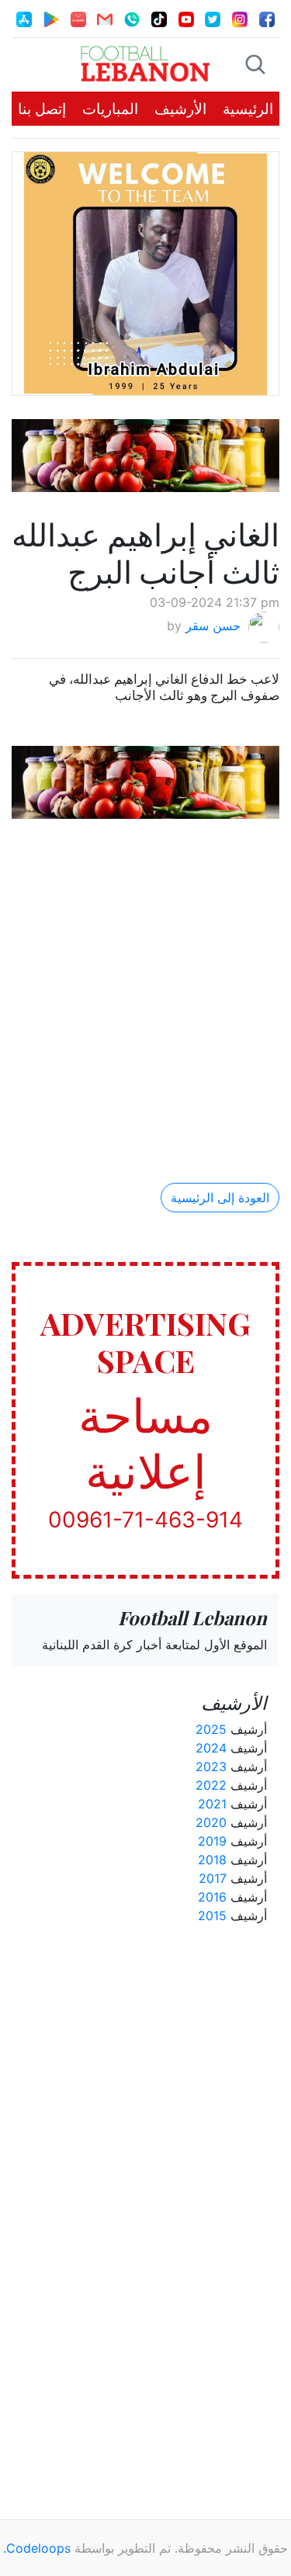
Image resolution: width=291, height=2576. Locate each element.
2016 (212, 1897)
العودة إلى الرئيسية (220, 1198)
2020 (211, 1822)
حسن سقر (213, 626)
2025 (211, 1729)
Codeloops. (37, 2548)
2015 (212, 1916)
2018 (212, 1860)
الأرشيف (180, 109)
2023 (211, 1766)
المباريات (110, 109)
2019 (212, 1841)
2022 (211, 1785)
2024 (211, 1748)
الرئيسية (248, 109)
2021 (212, 1804)
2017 (213, 1878)
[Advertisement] (145, 988)
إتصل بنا (42, 109)
